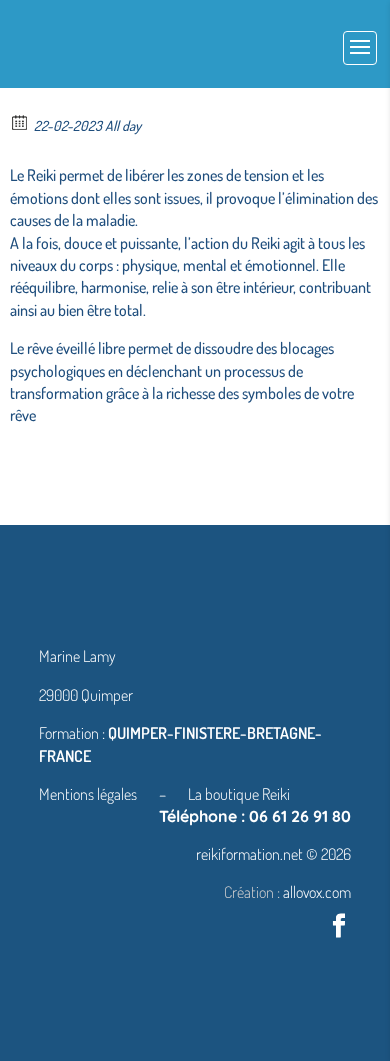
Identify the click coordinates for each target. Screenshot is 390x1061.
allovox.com (317, 892)
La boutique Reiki (239, 794)
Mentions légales (89, 794)
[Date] (20, 121)
